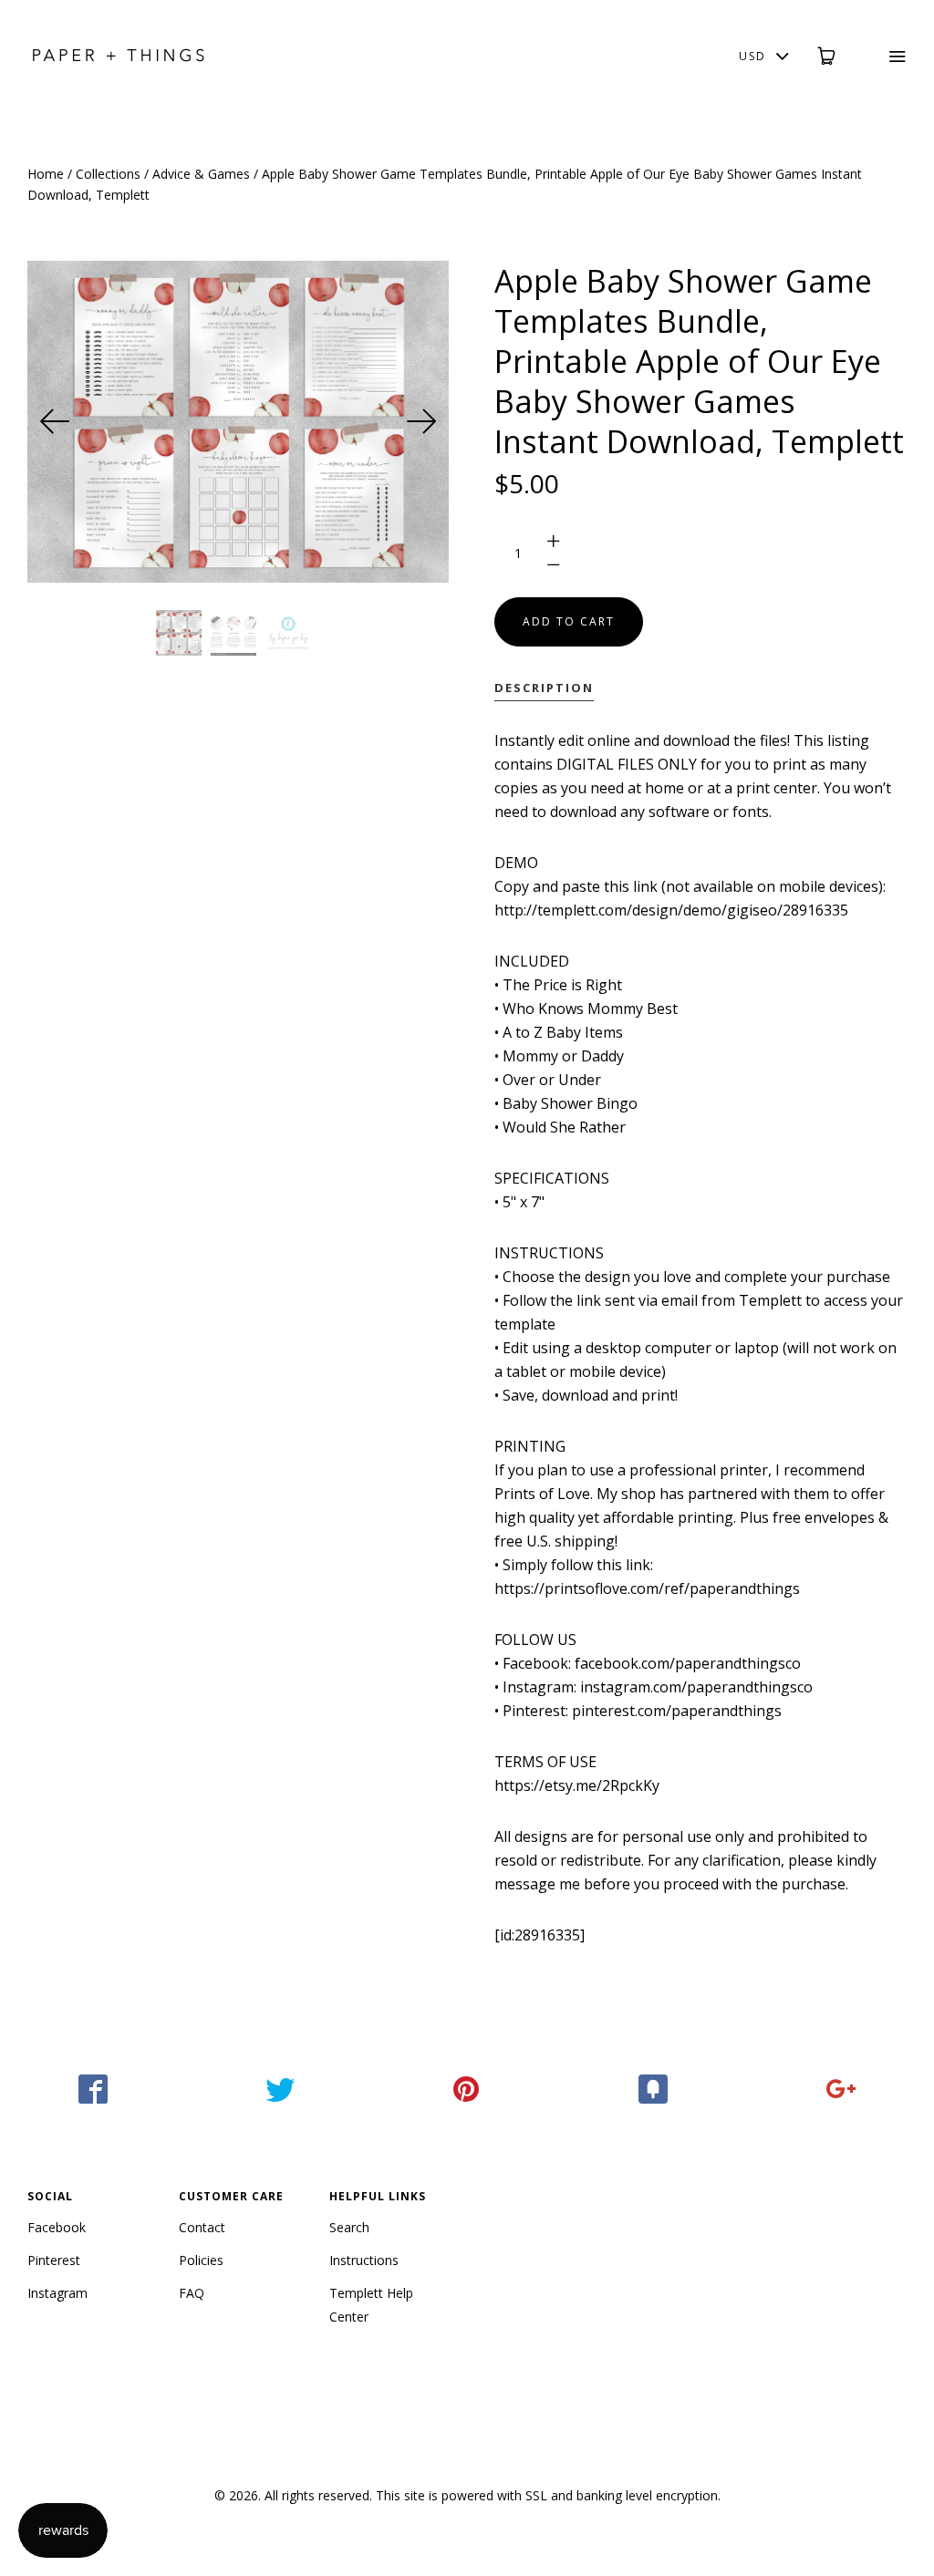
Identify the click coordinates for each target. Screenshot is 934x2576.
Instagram (57, 2293)
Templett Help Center (371, 2305)
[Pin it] (467, 2089)
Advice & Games (201, 174)
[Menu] (885, 56)
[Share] (93, 2089)
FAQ (192, 2293)
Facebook (57, 2227)
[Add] (841, 2089)
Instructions (364, 2260)
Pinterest (54, 2260)
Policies (201, 2260)
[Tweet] (280, 2089)
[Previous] (55, 421)
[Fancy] (654, 2089)
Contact (202, 2227)
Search (349, 2227)
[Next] (421, 421)
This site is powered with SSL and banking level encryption (547, 2495)
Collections (108, 174)
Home (46, 174)
